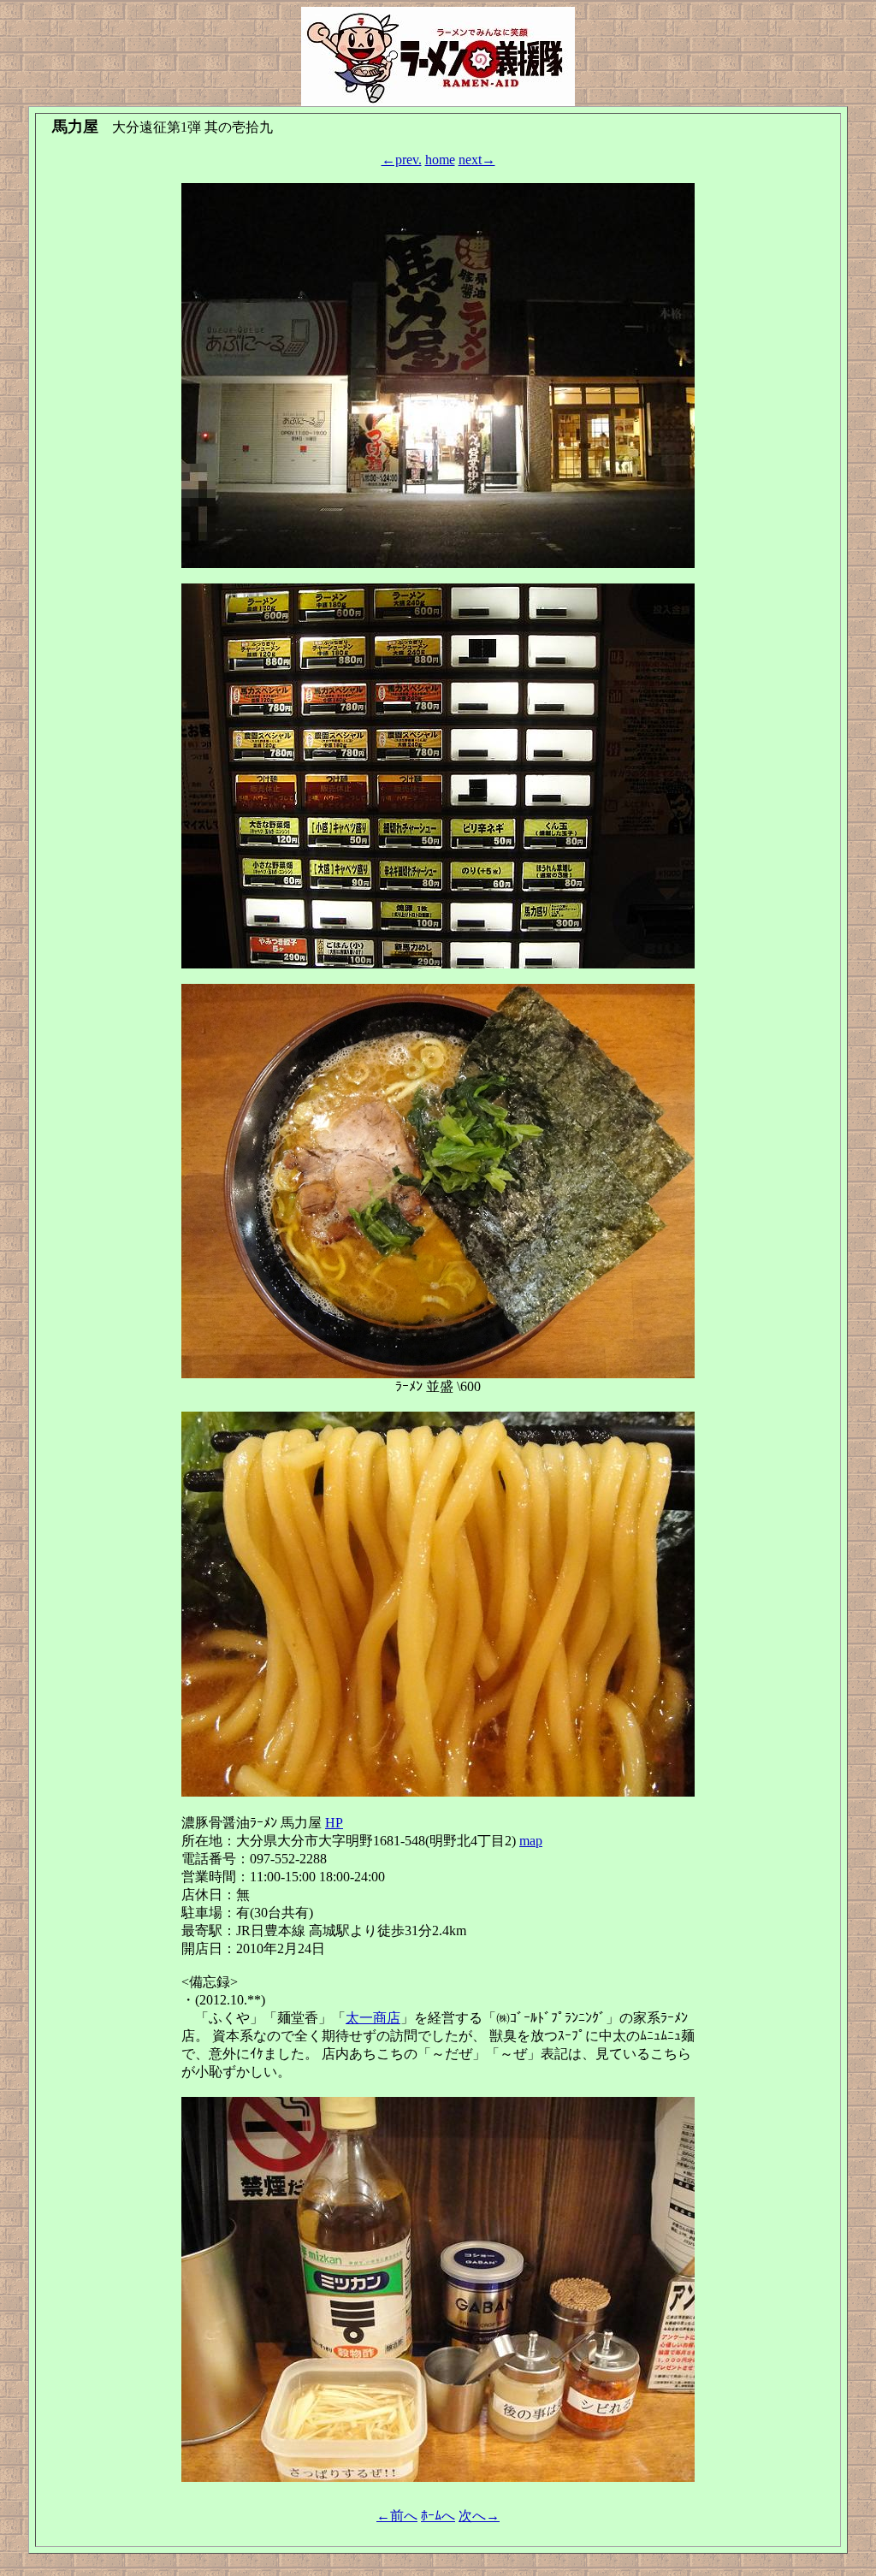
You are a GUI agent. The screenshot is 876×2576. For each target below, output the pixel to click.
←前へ (397, 2516)
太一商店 (373, 2018)
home (440, 160)
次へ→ (479, 2516)
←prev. (402, 160)
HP (334, 1823)
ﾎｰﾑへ (438, 2516)
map (531, 1841)
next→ (477, 160)
